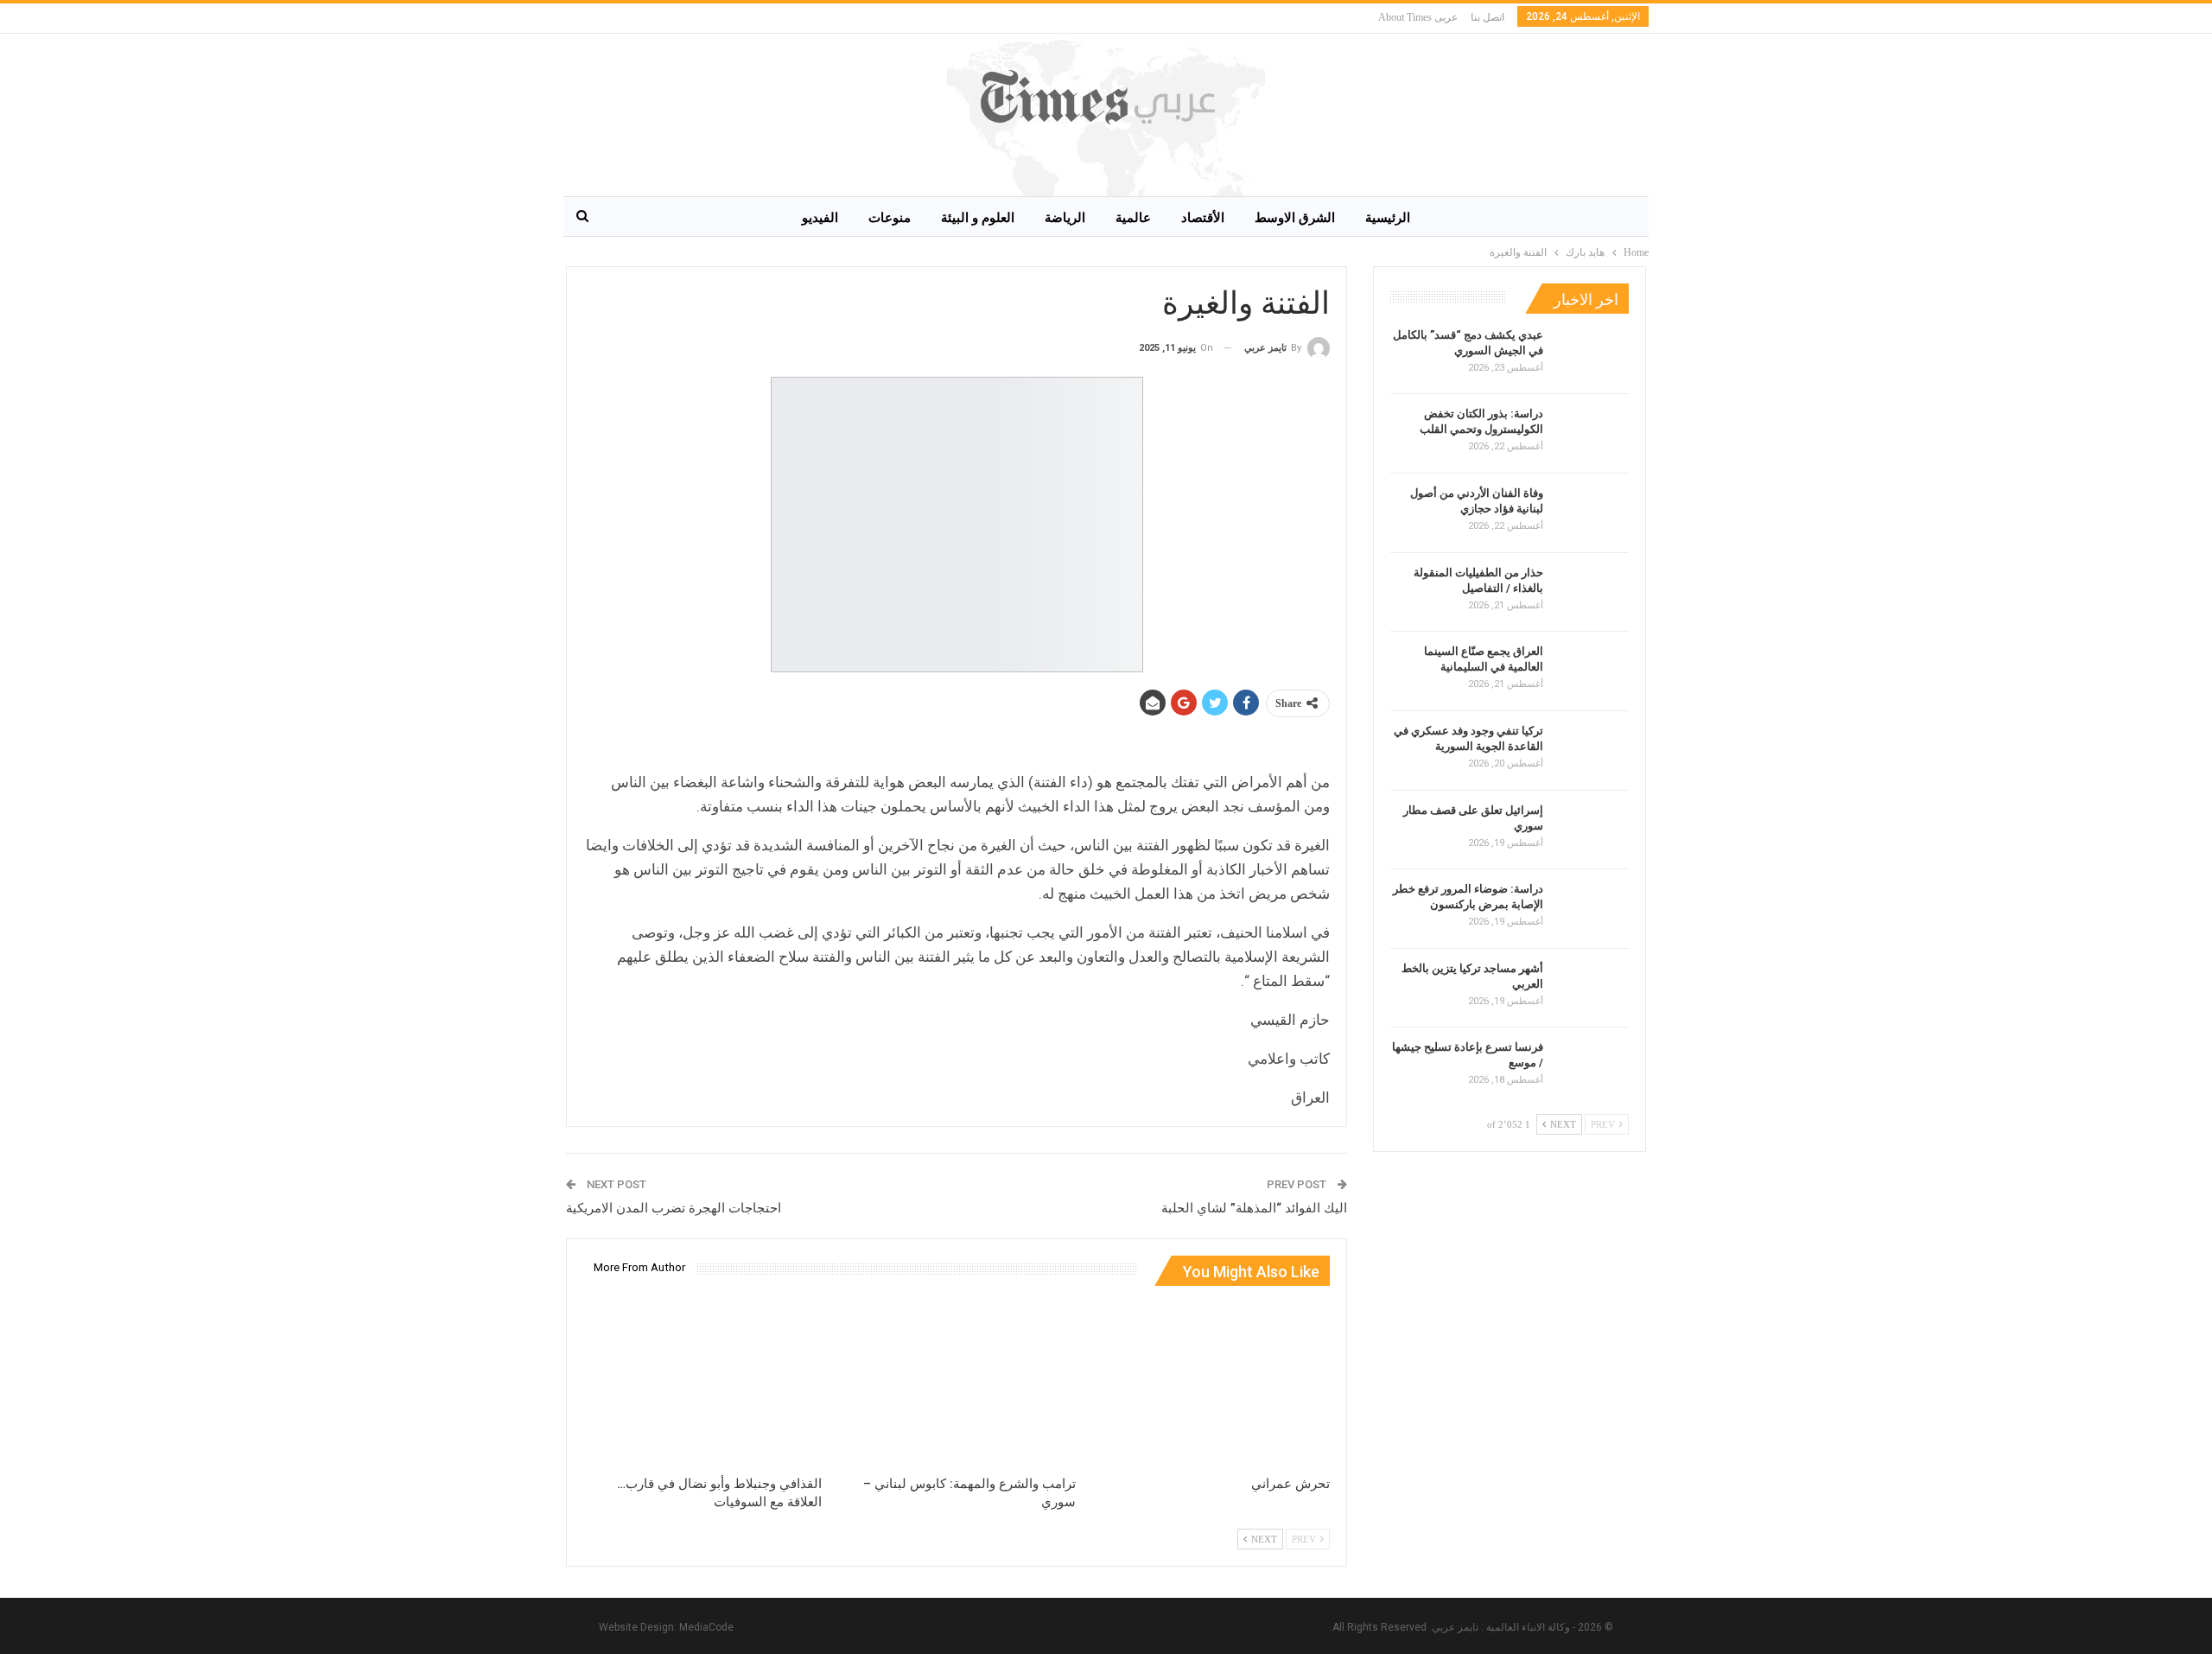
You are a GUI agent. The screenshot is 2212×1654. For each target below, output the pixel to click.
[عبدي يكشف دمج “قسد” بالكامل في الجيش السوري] (1592, 355)
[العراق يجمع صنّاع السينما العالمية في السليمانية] (1592, 671)
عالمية (1133, 218)
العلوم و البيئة (978, 218)
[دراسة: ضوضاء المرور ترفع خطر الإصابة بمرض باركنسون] (1592, 909)
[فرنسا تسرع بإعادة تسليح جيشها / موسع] (1592, 1067)
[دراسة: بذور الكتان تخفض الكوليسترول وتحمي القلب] (1592, 434)
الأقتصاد (1203, 218)
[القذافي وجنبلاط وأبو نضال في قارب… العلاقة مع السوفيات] (702, 1383)
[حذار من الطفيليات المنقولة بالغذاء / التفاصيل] (1592, 593)
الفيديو (820, 218)
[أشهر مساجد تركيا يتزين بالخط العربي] (1592, 989)
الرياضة (1065, 218)
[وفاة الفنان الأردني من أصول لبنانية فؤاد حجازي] (1592, 513)
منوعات (890, 218)
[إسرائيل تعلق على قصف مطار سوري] (1592, 830)
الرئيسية (1388, 218)
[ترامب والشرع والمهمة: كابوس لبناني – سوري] (957, 1383)
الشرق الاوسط (1295, 218)
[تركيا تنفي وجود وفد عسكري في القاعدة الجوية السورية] (1592, 751)
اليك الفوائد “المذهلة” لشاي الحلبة (1254, 1208)
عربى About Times (1418, 17)
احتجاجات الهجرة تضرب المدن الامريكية (674, 1208)
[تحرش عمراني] (1211, 1383)
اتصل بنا (1487, 17)
